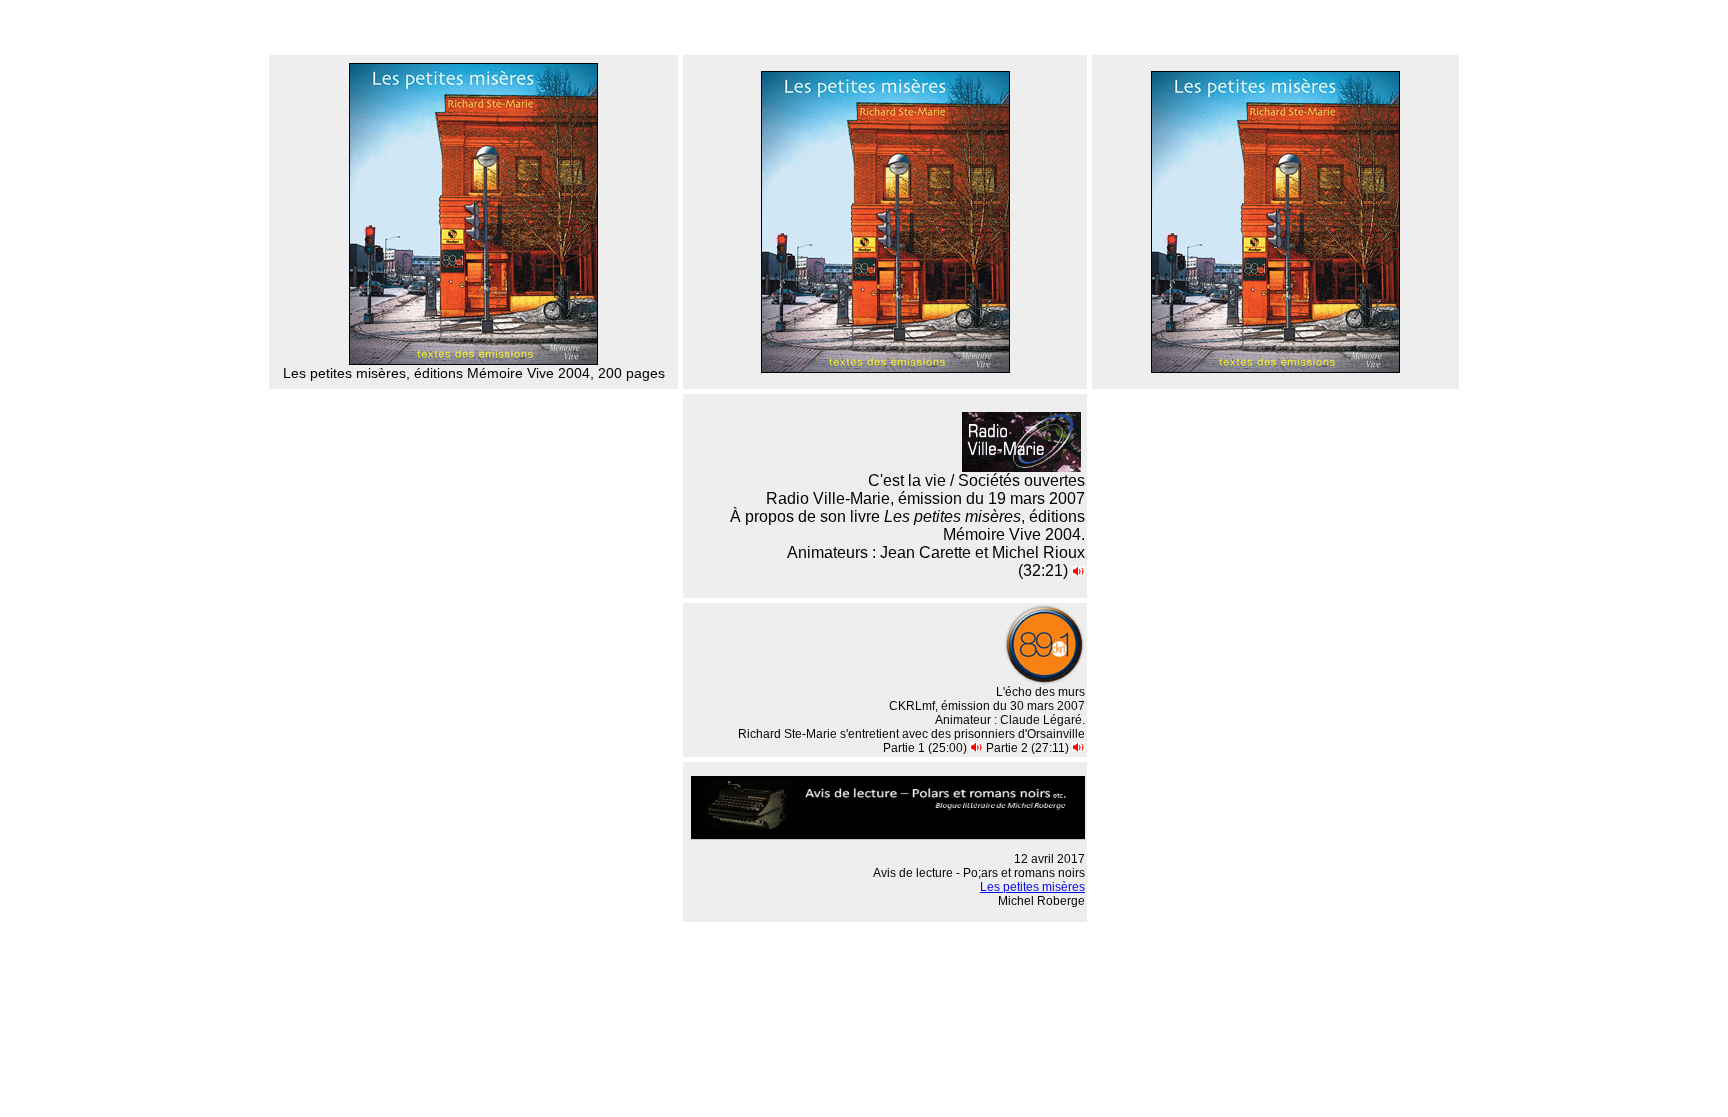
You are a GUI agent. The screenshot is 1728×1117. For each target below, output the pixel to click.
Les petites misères (1032, 887)
